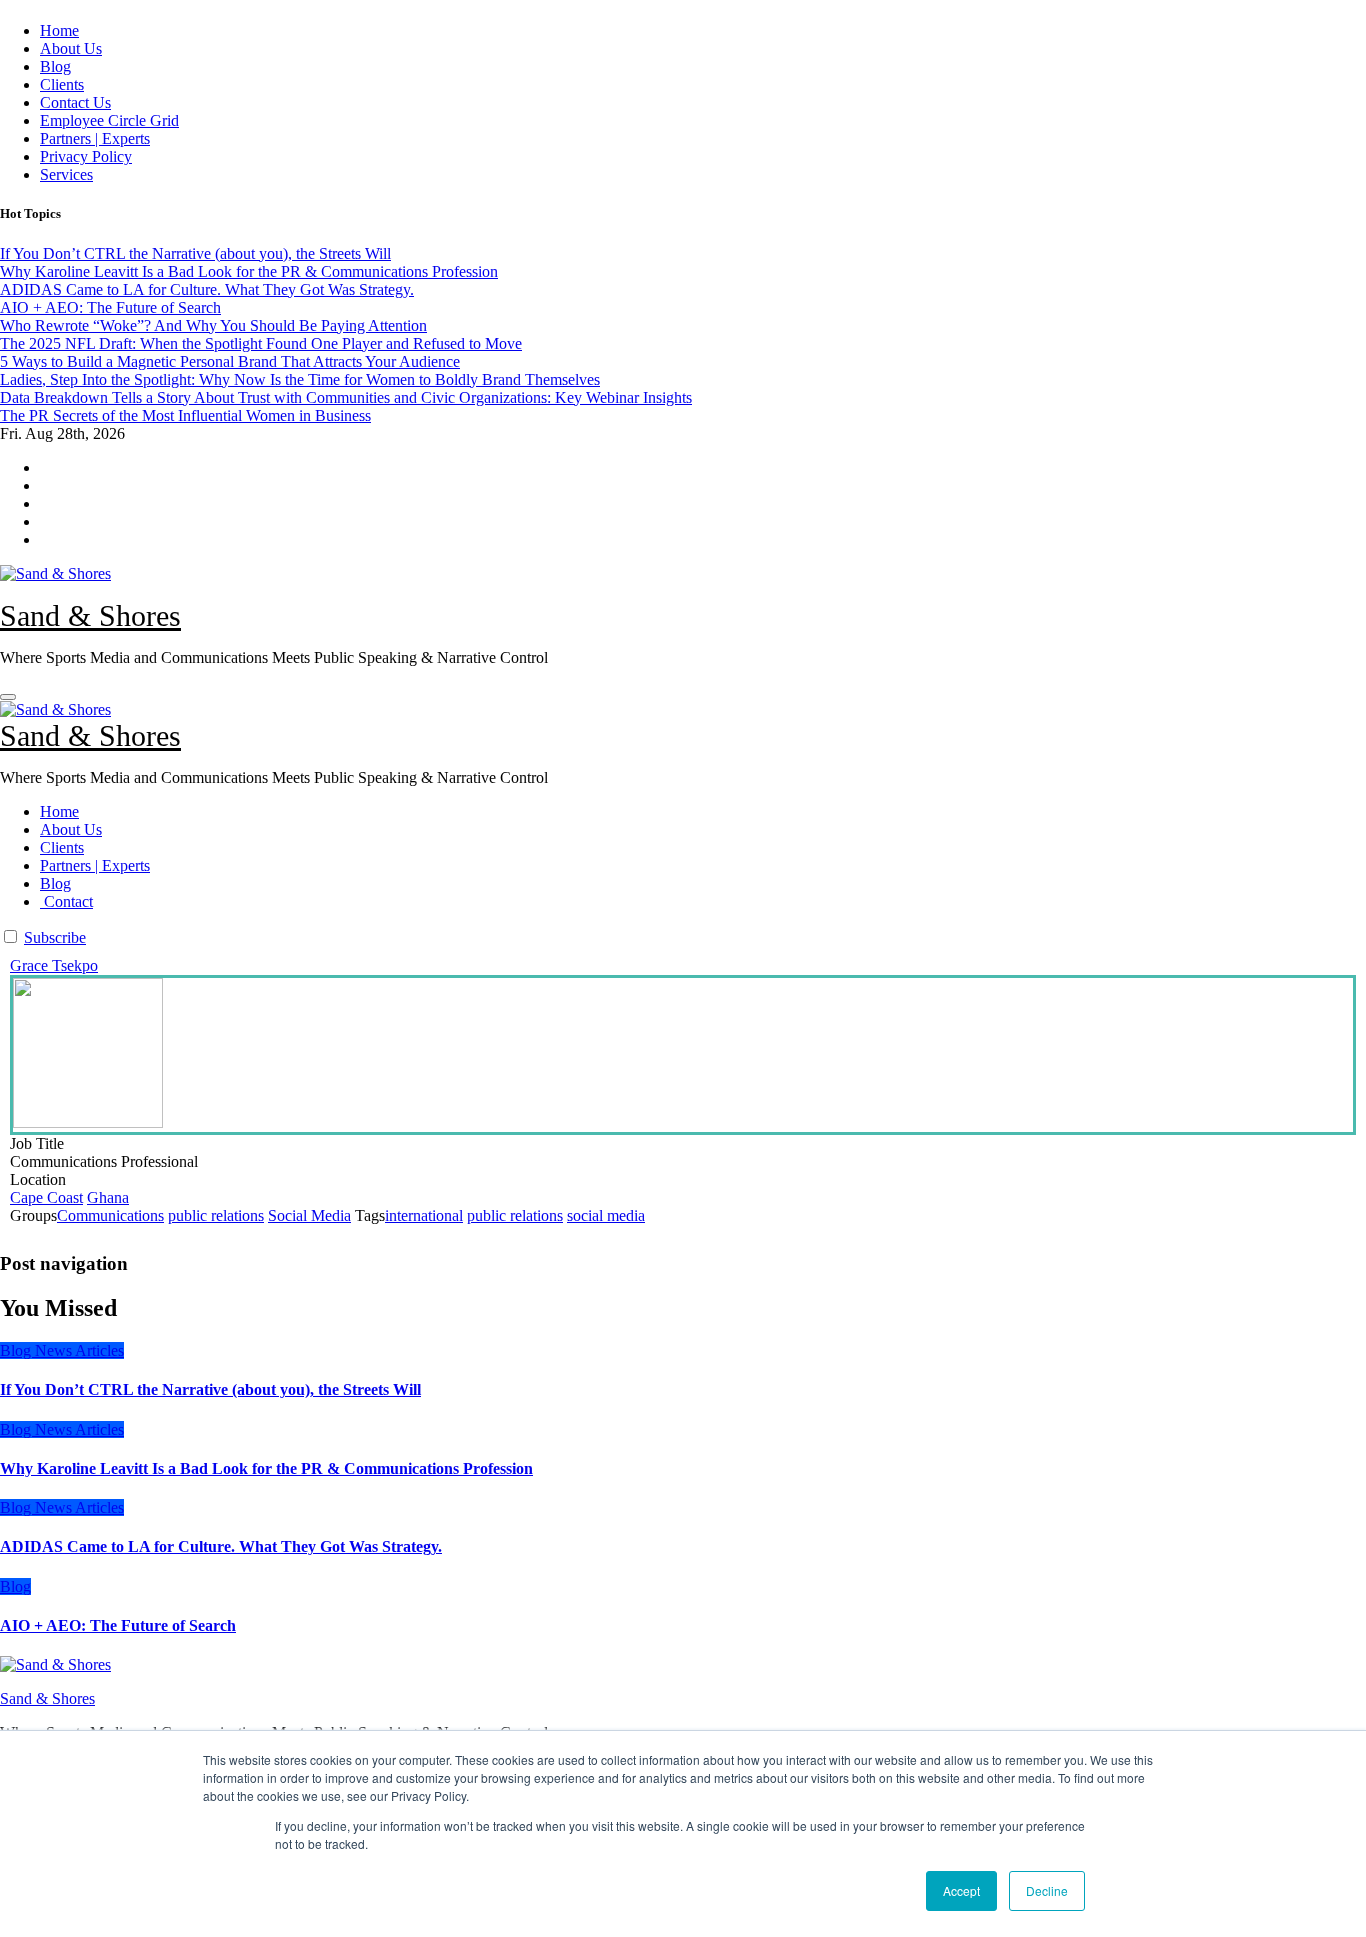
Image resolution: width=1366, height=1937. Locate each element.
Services (66, 174)
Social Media (309, 1215)
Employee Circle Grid (109, 120)
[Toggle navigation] (8, 697)
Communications (110, 1215)
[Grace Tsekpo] (683, 1055)
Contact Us (75, 102)
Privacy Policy (86, 156)
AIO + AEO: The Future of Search (118, 1625)
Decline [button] (1047, 1890)
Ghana (108, 1197)
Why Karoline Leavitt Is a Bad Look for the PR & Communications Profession (266, 1468)
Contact (66, 901)
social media (606, 1215)
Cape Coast (46, 1197)
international (424, 1215)
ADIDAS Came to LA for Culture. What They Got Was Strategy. (221, 1546)
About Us (71, 48)
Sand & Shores (90, 615)
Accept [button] (961, 1890)
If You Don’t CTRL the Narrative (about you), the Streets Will (210, 1389)
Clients (62, 84)
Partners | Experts (95, 138)
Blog (55, 66)
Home (59, 30)
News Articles (79, 1350)
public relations (216, 1215)
